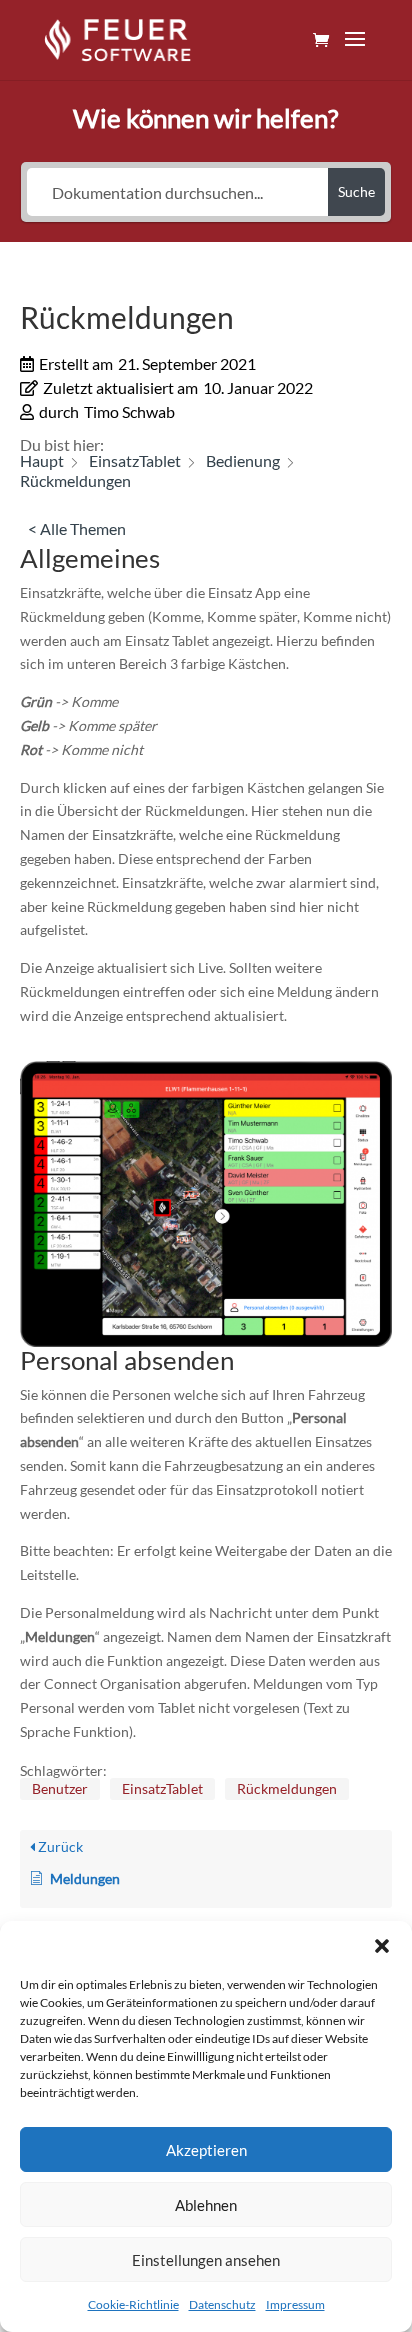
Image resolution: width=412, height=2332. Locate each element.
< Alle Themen (77, 528)
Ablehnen (206, 2205)
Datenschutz (222, 2304)
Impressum (295, 2304)
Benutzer (60, 1788)
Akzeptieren (206, 2150)
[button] (382, 1946)
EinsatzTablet (162, 1788)
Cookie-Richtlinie (133, 2304)
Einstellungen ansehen (206, 2260)
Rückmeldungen (287, 1788)
